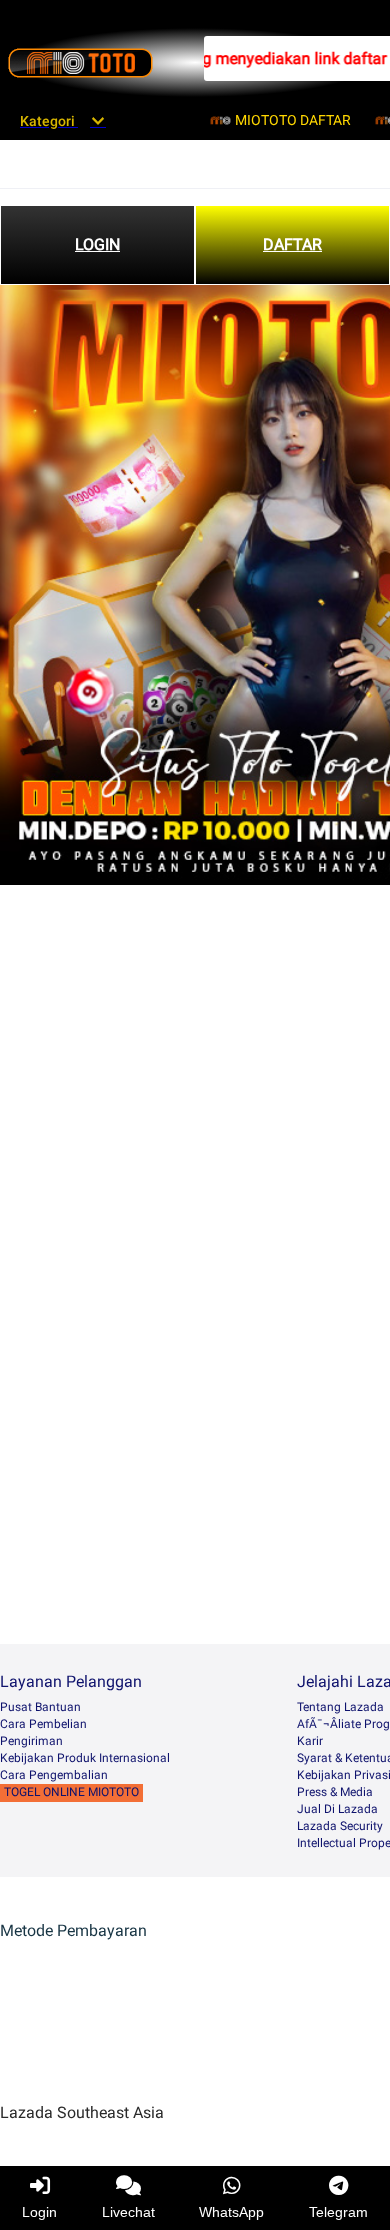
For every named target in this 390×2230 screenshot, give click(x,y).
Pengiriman (31, 1741)
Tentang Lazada (340, 1707)
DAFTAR (292, 244)
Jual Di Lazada (337, 1809)
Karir (310, 1741)
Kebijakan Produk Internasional (85, 1758)
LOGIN (97, 244)
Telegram (338, 2212)
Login (39, 2212)
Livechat (128, 2212)
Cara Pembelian (43, 1724)
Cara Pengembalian (54, 1775)
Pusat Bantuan (40, 1707)
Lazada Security (340, 1826)
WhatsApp (231, 2212)
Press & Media (335, 1792)
